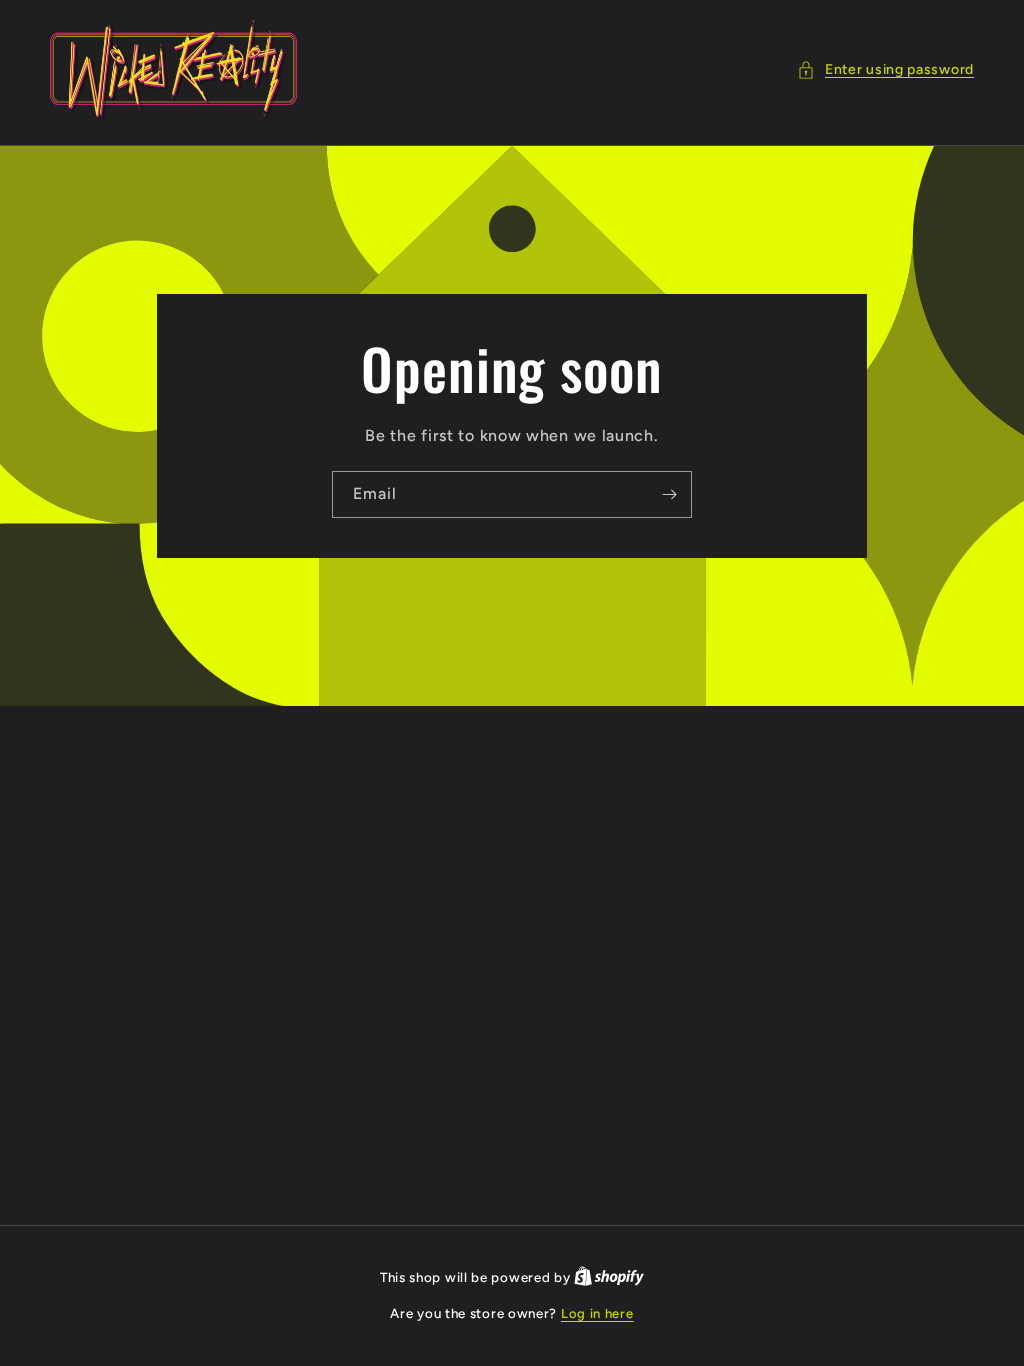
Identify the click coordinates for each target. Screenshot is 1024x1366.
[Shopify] (609, 1277)
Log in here (597, 1313)
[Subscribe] (669, 494)
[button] (885, 69)
